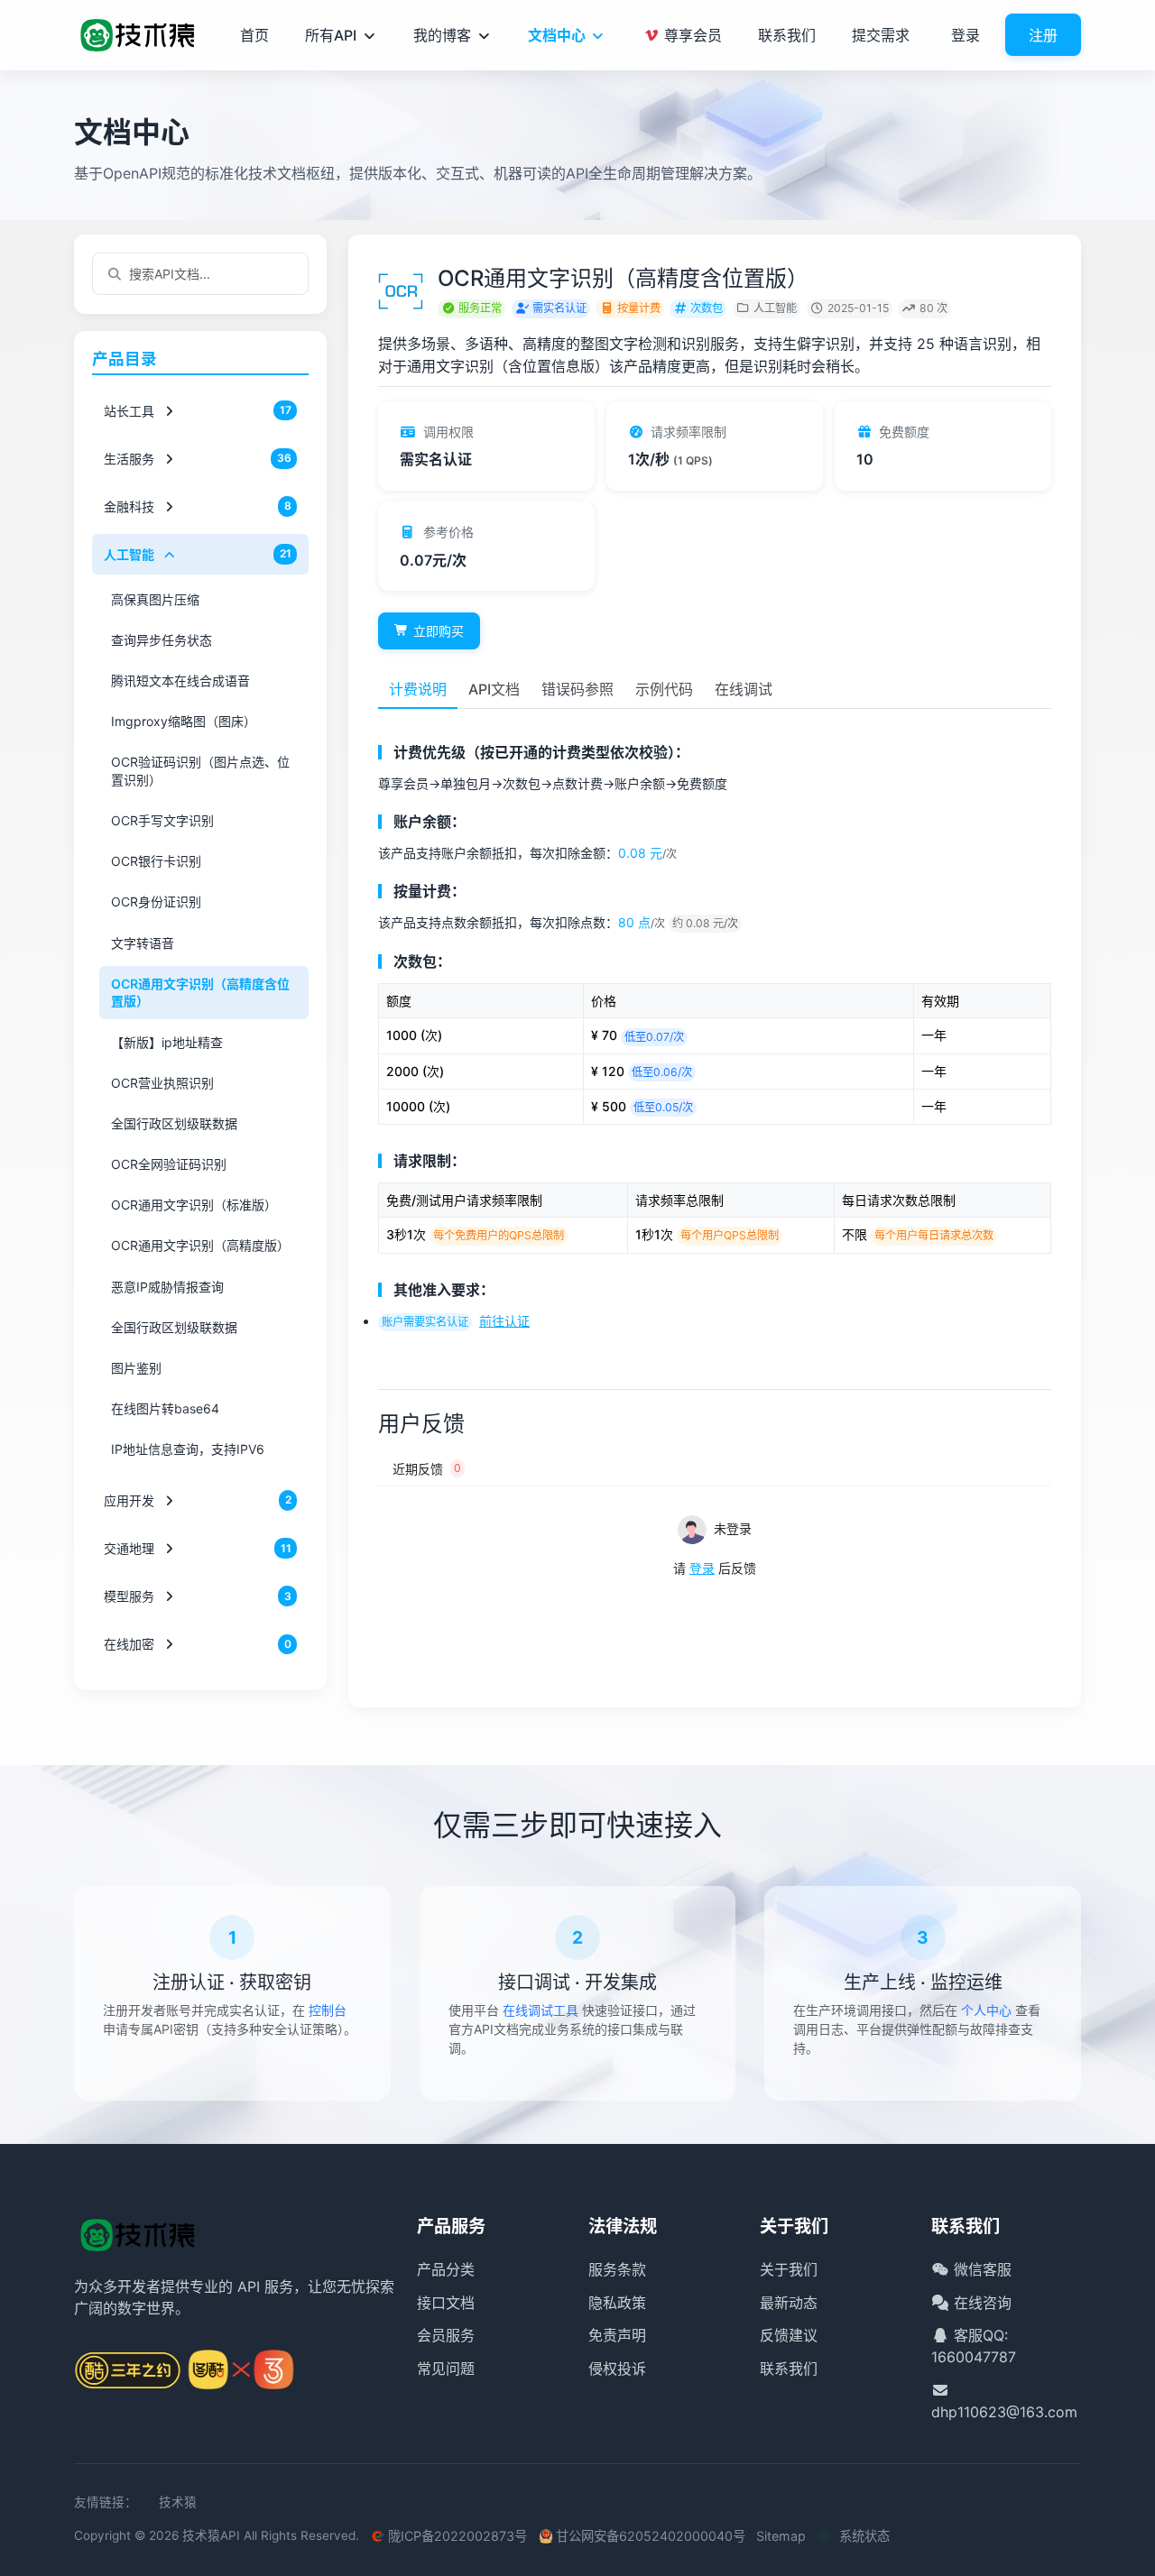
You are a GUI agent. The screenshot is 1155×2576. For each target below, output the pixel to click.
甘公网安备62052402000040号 (651, 2536)
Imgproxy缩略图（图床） (184, 721)
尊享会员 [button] (691, 35)
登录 (966, 35)
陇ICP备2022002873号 (457, 2536)
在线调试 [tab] (744, 689)
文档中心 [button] (557, 35)
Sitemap (781, 2536)
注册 (1043, 35)
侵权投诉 (617, 2369)
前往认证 (504, 1321)
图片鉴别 (136, 1368)
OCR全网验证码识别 (169, 1164)
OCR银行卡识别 (156, 861)
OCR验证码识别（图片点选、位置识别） (200, 771)
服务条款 (617, 2269)
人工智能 (775, 308)
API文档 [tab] (494, 689)
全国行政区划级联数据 (174, 1123)
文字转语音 (143, 942)
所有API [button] (331, 35)
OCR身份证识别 (156, 902)
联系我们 (789, 2369)
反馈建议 (789, 2335)
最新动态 (789, 2303)
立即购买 (439, 631)
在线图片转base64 (165, 1408)
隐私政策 (617, 2303)
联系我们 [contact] (787, 35)
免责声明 (617, 2335)
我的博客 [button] (442, 35)
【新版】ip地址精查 (167, 1041)
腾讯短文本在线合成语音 (180, 681)
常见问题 (446, 2369)
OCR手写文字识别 (162, 820)
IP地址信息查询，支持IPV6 (188, 1449)
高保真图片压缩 (155, 598)
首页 (254, 35)
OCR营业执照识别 (162, 1083)
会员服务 (446, 2335)
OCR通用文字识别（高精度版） (200, 1245)
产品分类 (446, 2269)
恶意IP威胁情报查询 (167, 1286)
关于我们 (789, 2269)
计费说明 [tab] (418, 689)
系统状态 (864, 2536)
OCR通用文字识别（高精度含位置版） (200, 993)
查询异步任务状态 (162, 640)
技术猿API (211, 2535)
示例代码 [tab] (664, 689)
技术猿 (178, 2502)
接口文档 (446, 2303)
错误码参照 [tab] (577, 689)
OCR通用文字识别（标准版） (194, 1205)
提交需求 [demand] (881, 35)
